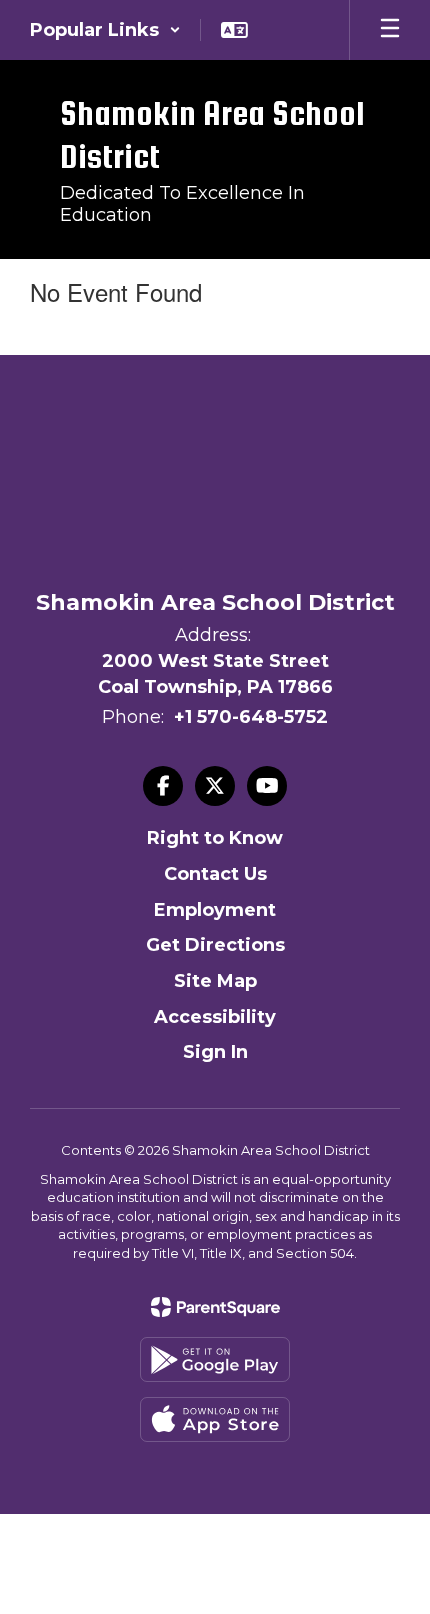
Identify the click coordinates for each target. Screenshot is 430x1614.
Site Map (215, 981)
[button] (105, 30)
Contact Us (215, 874)
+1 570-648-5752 (251, 717)
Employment (215, 910)
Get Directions (215, 945)
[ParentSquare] (215, 1307)
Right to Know (215, 838)
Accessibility (215, 1017)
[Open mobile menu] (390, 30)
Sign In (215, 1052)
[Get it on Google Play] (215, 1359)
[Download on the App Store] (215, 1419)
